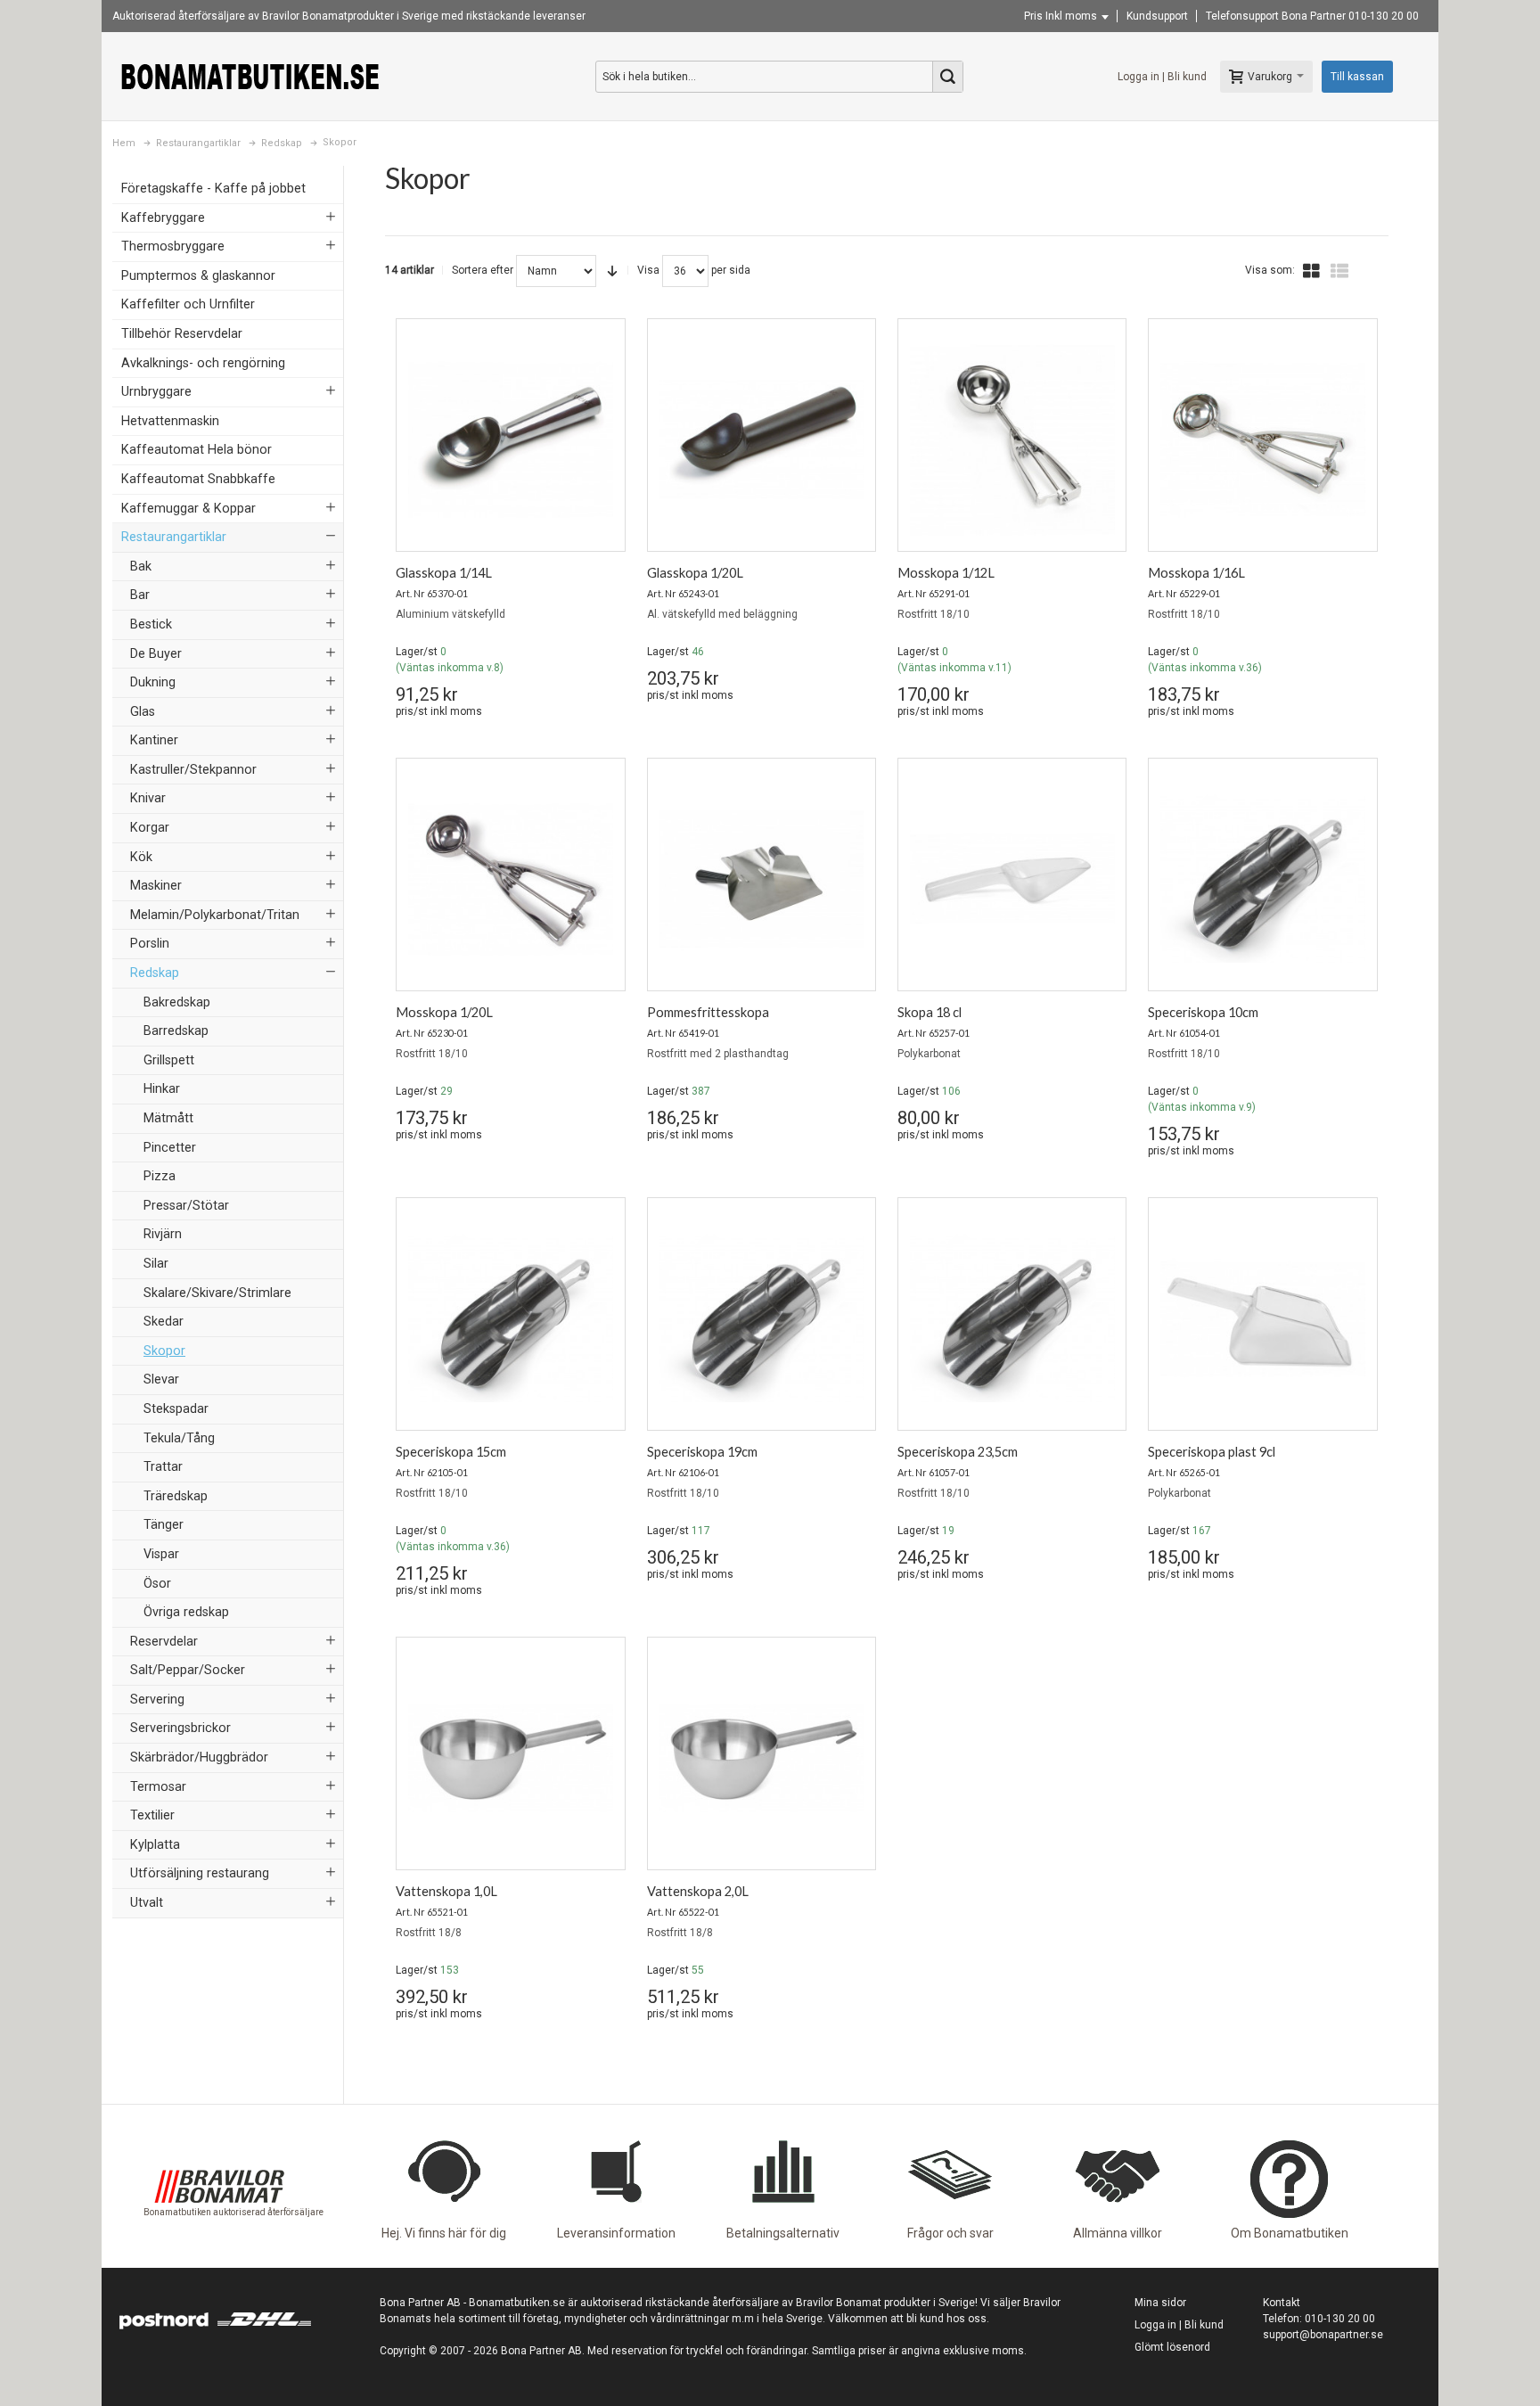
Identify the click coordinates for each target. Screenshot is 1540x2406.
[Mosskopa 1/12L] (1012, 439)
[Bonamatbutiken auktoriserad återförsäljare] (219, 2139)
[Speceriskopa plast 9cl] (1262, 1318)
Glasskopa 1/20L (695, 573)
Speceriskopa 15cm (451, 1452)
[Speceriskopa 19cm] (762, 1318)
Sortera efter (483, 270)
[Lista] (1339, 271)
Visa (648, 270)
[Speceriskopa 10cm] (1262, 879)
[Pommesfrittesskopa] (762, 879)
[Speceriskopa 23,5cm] (1012, 1318)
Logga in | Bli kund (1162, 77)
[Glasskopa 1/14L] (510, 439)
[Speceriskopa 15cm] (510, 1318)
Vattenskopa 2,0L (698, 1891)
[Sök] (947, 77)
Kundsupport (1157, 16)
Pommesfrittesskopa (708, 1012)
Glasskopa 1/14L (444, 573)
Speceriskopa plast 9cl (1212, 1452)
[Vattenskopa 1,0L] (510, 1758)
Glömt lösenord (1172, 2347)
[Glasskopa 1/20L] (762, 439)
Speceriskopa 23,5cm (958, 1452)
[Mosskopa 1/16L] (1262, 439)
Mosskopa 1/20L (444, 1012)
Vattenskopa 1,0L (446, 1891)
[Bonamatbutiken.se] (250, 76)
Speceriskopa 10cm (1203, 1012)
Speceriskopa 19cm (702, 1452)
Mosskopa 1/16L (1196, 573)
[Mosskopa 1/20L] (510, 879)
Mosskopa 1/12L (946, 573)
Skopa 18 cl (930, 1012)
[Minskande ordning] (612, 271)
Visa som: (1270, 270)
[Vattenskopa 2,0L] (762, 1758)
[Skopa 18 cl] (1012, 879)
